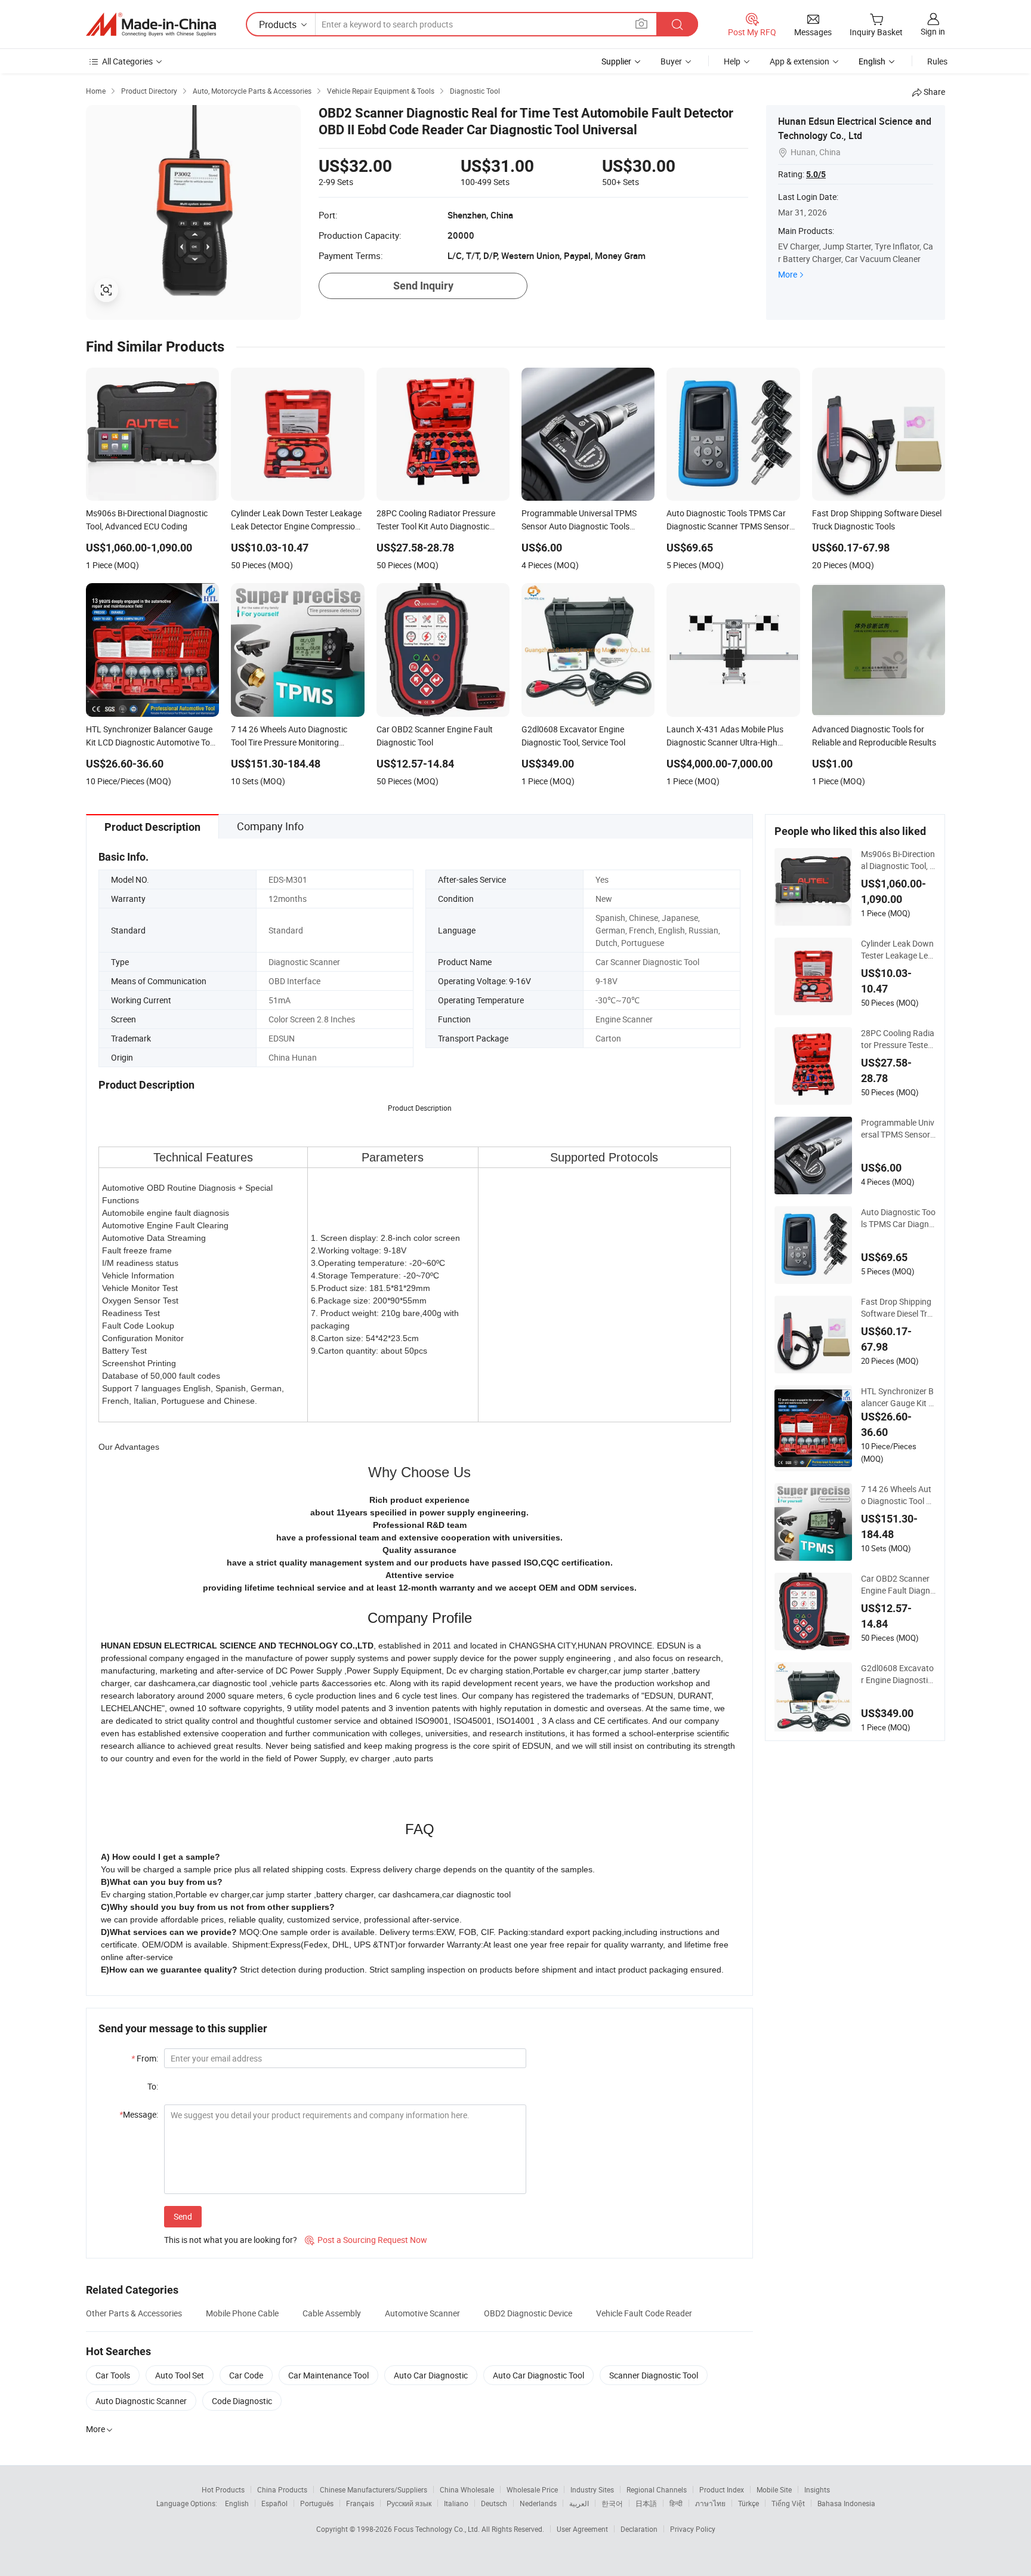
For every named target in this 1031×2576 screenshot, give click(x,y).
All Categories (127, 61)
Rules (937, 61)
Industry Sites (592, 2489)
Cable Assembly (332, 2313)
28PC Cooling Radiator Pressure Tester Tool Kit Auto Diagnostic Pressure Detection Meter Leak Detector (898, 1039)
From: (145, 2058)
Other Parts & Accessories (134, 2313)
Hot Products (223, 2489)
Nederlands (538, 2503)
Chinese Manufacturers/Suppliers (373, 2489)
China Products (282, 2489)
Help (732, 61)
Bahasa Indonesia (846, 2503)
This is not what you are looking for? (231, 2240)
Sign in (933, 31)
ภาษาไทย (710, 2503)
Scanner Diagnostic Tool (654, 2375)
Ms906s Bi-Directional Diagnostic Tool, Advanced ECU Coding (898, 860)
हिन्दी (676, 2503)
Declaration (639, 2529)
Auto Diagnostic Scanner (141, 2401)
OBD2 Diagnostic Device (528, 2313)
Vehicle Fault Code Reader (644, 2313)
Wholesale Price (532, 2489)
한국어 (612, 2503)
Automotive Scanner (422, 2313)
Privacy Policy (693, 2529)
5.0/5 (816, 174)
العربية (579, 2503)
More (788, 274)
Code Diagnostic (242, 2401)
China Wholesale (467, 2489)
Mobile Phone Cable (242, 2313)
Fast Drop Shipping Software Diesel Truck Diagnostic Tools (896, 1308)
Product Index (722, 2489)
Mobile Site (774, 2489)
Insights (817, 2489)
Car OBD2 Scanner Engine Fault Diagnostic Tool (898, 1585)
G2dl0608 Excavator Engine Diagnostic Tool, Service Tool (897, 1674)
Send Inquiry (423, 286)
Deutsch (494, 2503)
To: (153, 2086)
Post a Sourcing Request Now (366, 2240)
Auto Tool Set (180, 2375)
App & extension (800, 61)
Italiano (456, 2503)
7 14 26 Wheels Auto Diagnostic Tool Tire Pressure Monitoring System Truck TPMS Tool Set (898, 1495)
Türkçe (748, 2503)
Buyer (671, 61)
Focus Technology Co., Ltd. (438, 2529)
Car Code (246, 2375)
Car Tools (113, 2375)
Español (274, 2503)
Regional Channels (657, 2489)
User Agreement (582, 2529)
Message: (139, 2114)
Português (317, 2503)
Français (360, 2503)
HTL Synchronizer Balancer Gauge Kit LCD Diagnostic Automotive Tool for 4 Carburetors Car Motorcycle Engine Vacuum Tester (898, 1397)
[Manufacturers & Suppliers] (151, 24)
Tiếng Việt (788, 2503)
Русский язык (409, 2503)
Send (183, 2216)
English (237, 2503)
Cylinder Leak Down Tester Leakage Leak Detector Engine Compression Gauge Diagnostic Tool (897, 950)
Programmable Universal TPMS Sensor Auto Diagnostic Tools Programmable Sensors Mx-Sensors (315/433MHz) (898, 1129)
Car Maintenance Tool (328, 2375)
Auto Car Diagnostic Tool (538, 2375)
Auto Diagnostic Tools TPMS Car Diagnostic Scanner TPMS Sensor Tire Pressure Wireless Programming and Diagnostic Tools (898, 1218)
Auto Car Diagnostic (431, 2375)
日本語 (646, 2503)
